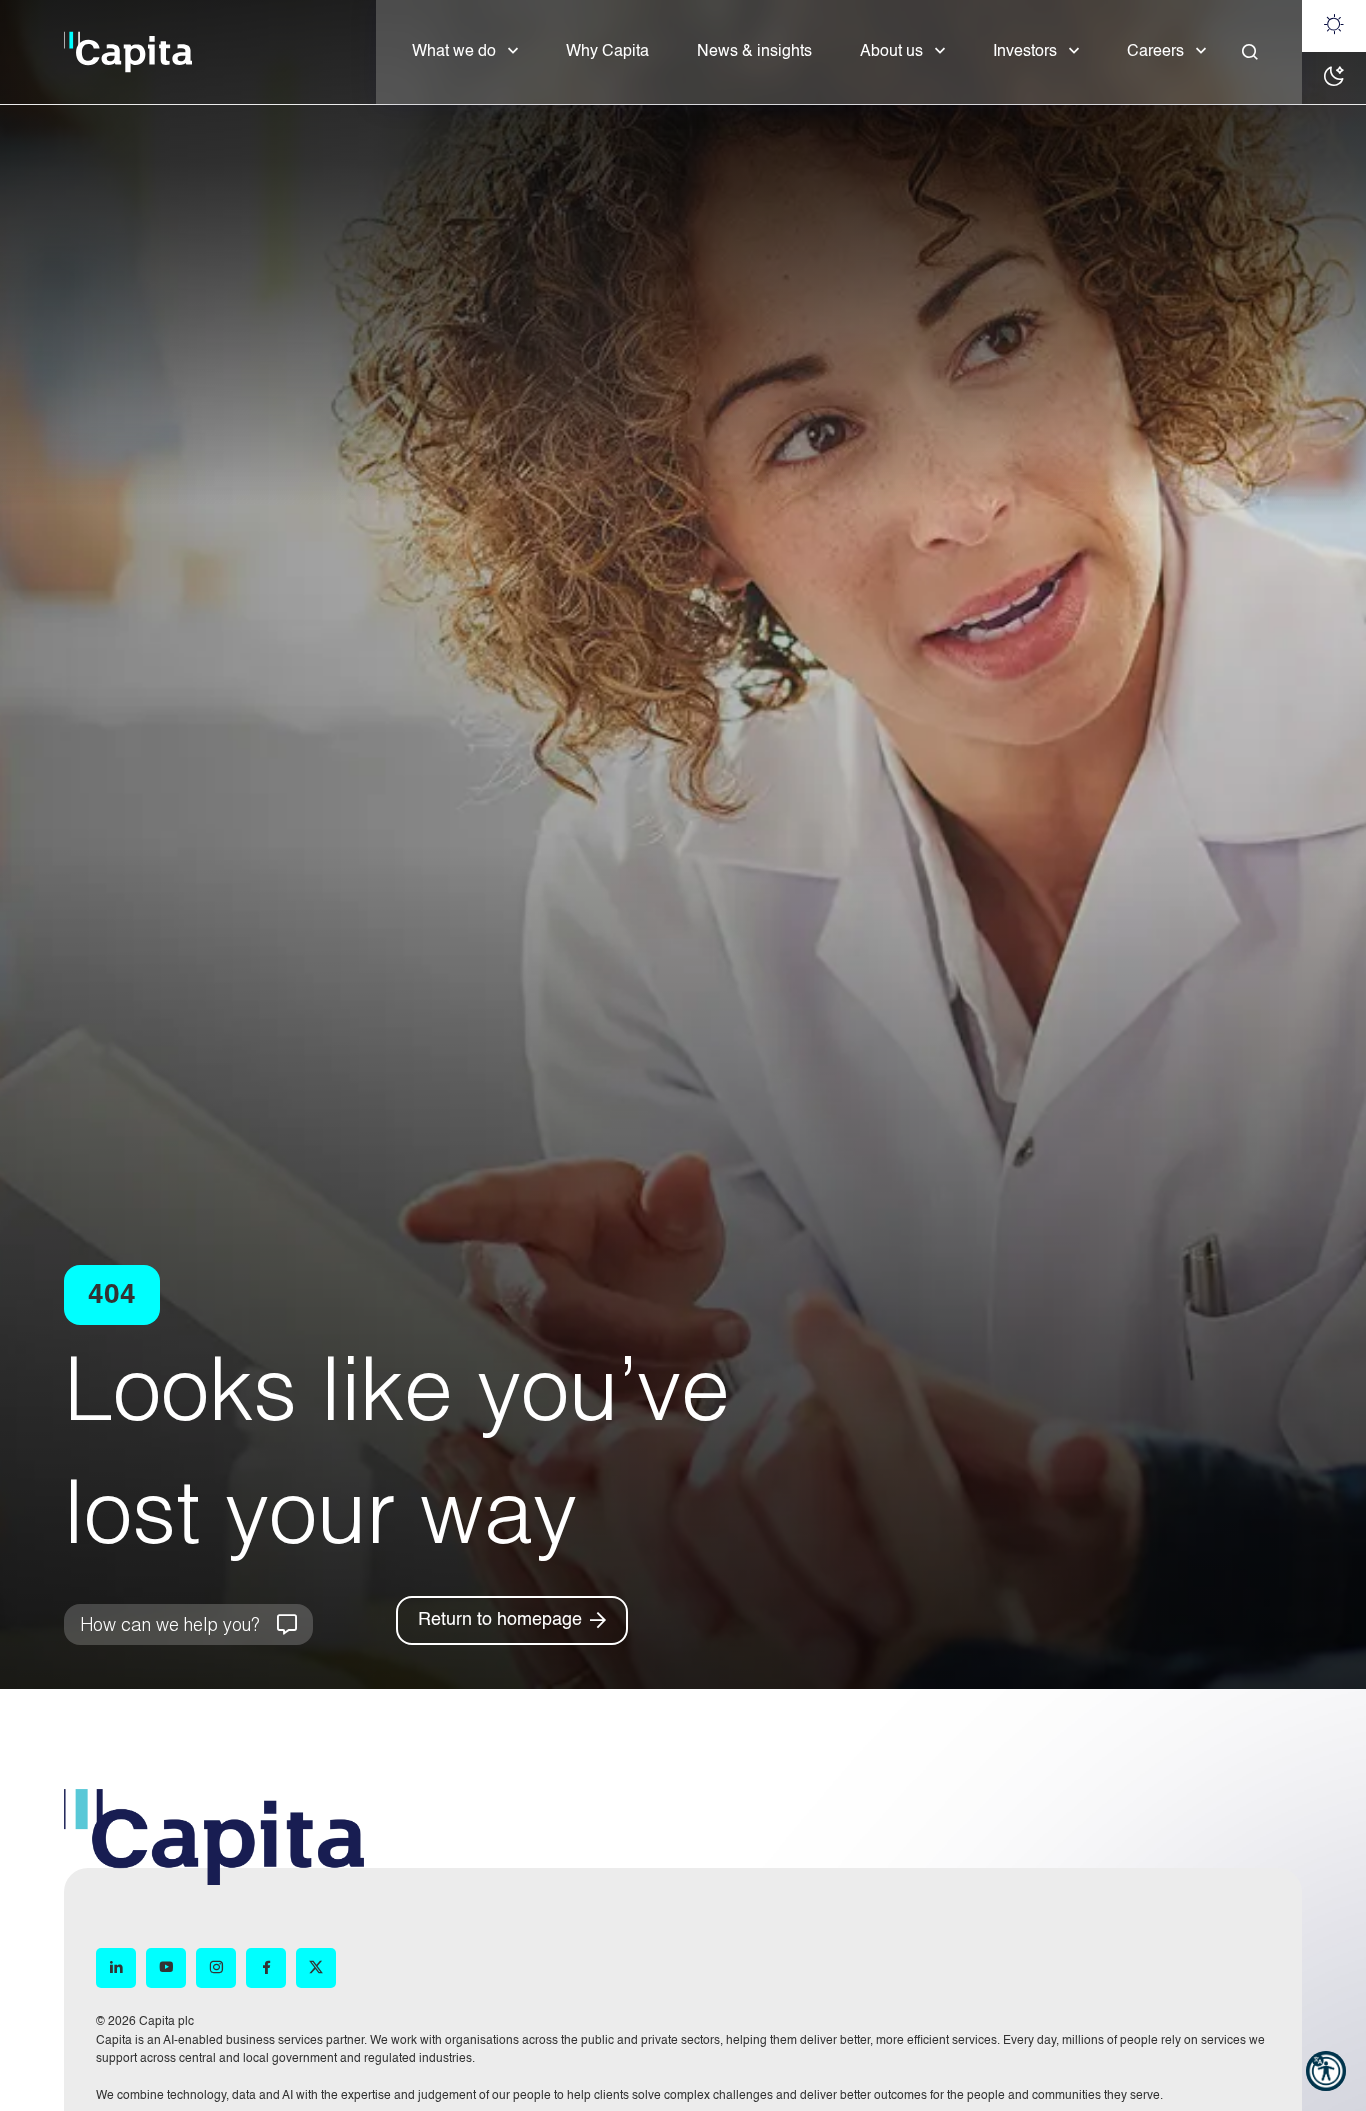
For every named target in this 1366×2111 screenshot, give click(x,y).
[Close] (1250, 52)
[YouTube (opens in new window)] (166, 1968)
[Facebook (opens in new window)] (266, 1968)
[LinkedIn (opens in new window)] (116, 1968)
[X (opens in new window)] (316, 1968)
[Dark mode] (1334, 78)
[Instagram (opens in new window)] (216, 1968)
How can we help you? (169, 1624)
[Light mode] (1334, 26)
